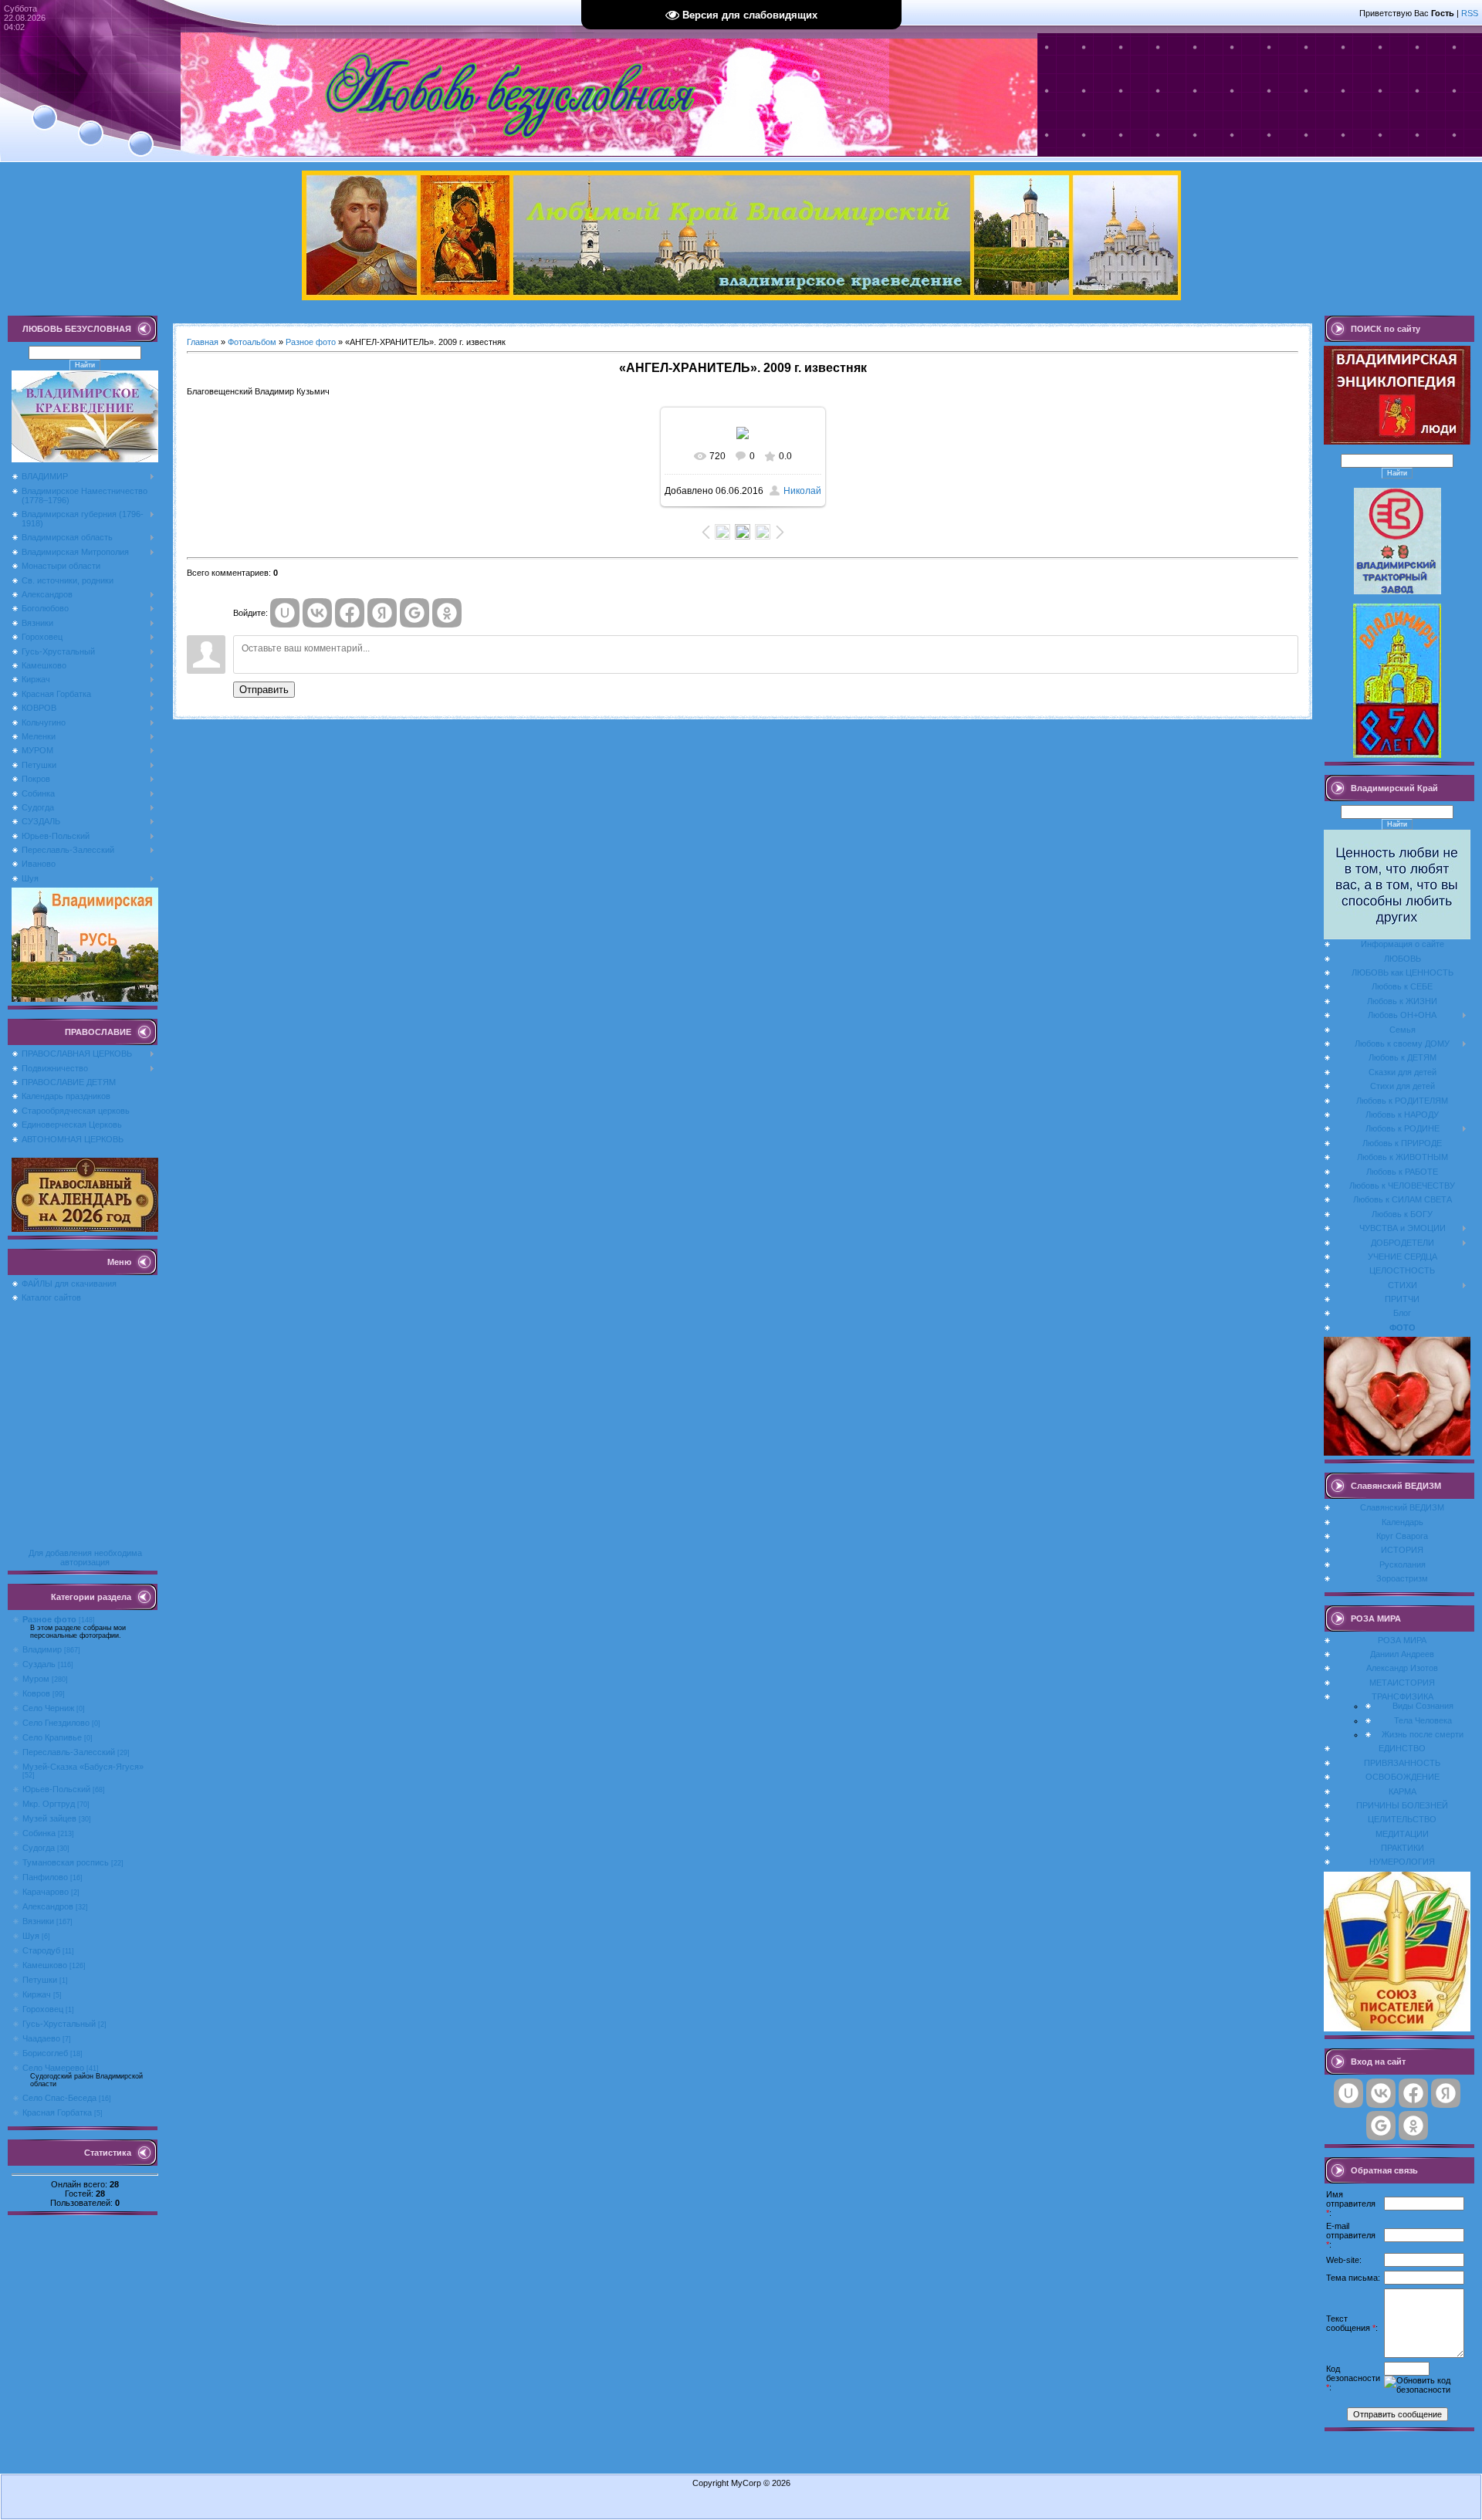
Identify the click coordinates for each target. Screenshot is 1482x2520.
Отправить (264, 690)
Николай (802, 491)
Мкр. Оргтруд (49, 1804)
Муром (36, 1679)
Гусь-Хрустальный (59, 2024)
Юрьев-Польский (56, 1789)
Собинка (39, 1833)
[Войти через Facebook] (350, 613)
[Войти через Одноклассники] (447, 613)
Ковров (36, 1693)
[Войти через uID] (285, 613)
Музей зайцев (49, 1818)
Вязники (38, 1921)
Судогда (39, 1848)
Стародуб (41, 1950)
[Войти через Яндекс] (382, 613)
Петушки (40, 1980)
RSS (1470, 13)
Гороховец (43, 2009)
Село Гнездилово (56, 1723)
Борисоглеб (45, 2053)
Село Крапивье (52, 1737)
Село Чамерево (53, 2068)
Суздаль (39, 1664)
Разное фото (49, 1619)
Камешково (45, 1965)
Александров (48, 1906)
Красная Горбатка (57, 2112)
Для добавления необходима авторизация (85, 1558)
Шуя (31, 1936)
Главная (203, 342)
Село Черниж (48, 1708)
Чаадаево (41, 2038)
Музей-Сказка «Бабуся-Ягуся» (83, 1767)
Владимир (42, 1649)
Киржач (37, 1994)
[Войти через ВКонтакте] (317, 613)
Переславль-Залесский (69, 1752)
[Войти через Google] (414, 613)
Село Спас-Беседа (59, 2098)
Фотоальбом (252, 342)
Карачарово (46, 1892)
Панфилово (45, 1877)
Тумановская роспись (66, 1862)
